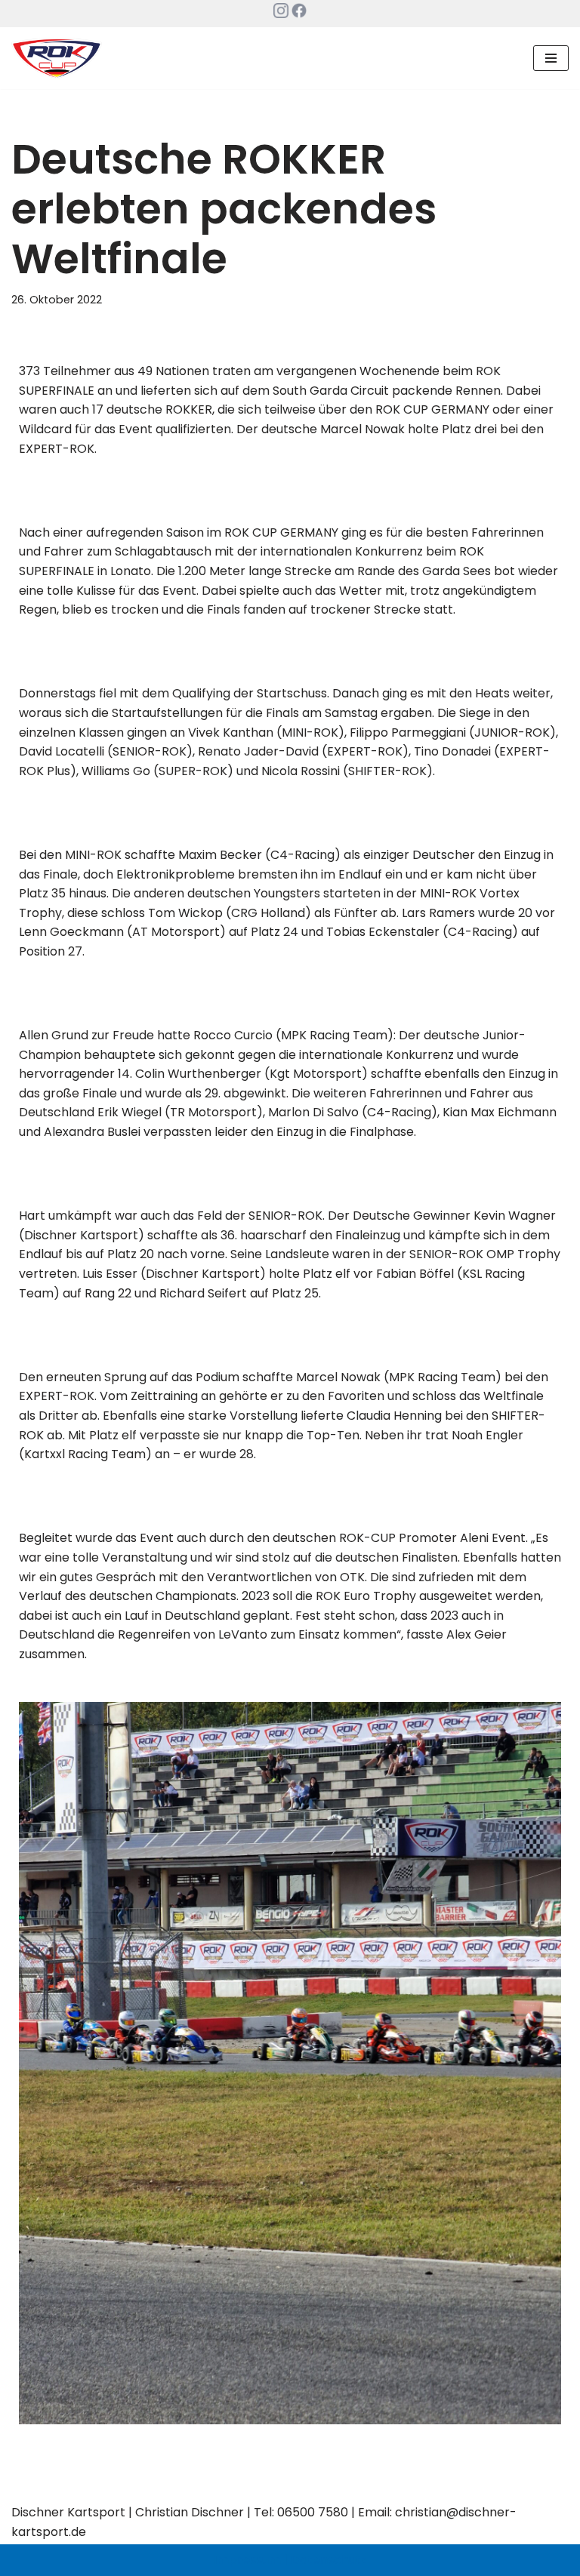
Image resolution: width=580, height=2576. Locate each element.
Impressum (247, 2560)
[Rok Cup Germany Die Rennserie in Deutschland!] (57, 58)
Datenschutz (329, 2560)
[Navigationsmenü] (551, 58)
